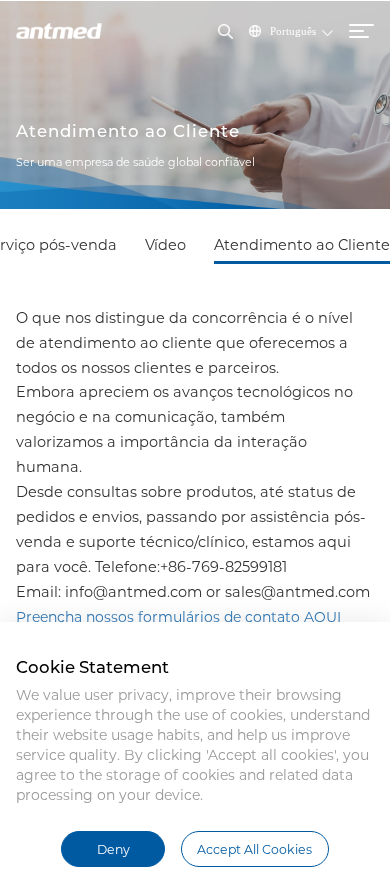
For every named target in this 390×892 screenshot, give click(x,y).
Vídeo (165, 245)
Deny (113, 849)
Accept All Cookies (254, 849)
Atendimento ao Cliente (302, 245)
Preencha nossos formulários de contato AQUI (178, 617)
